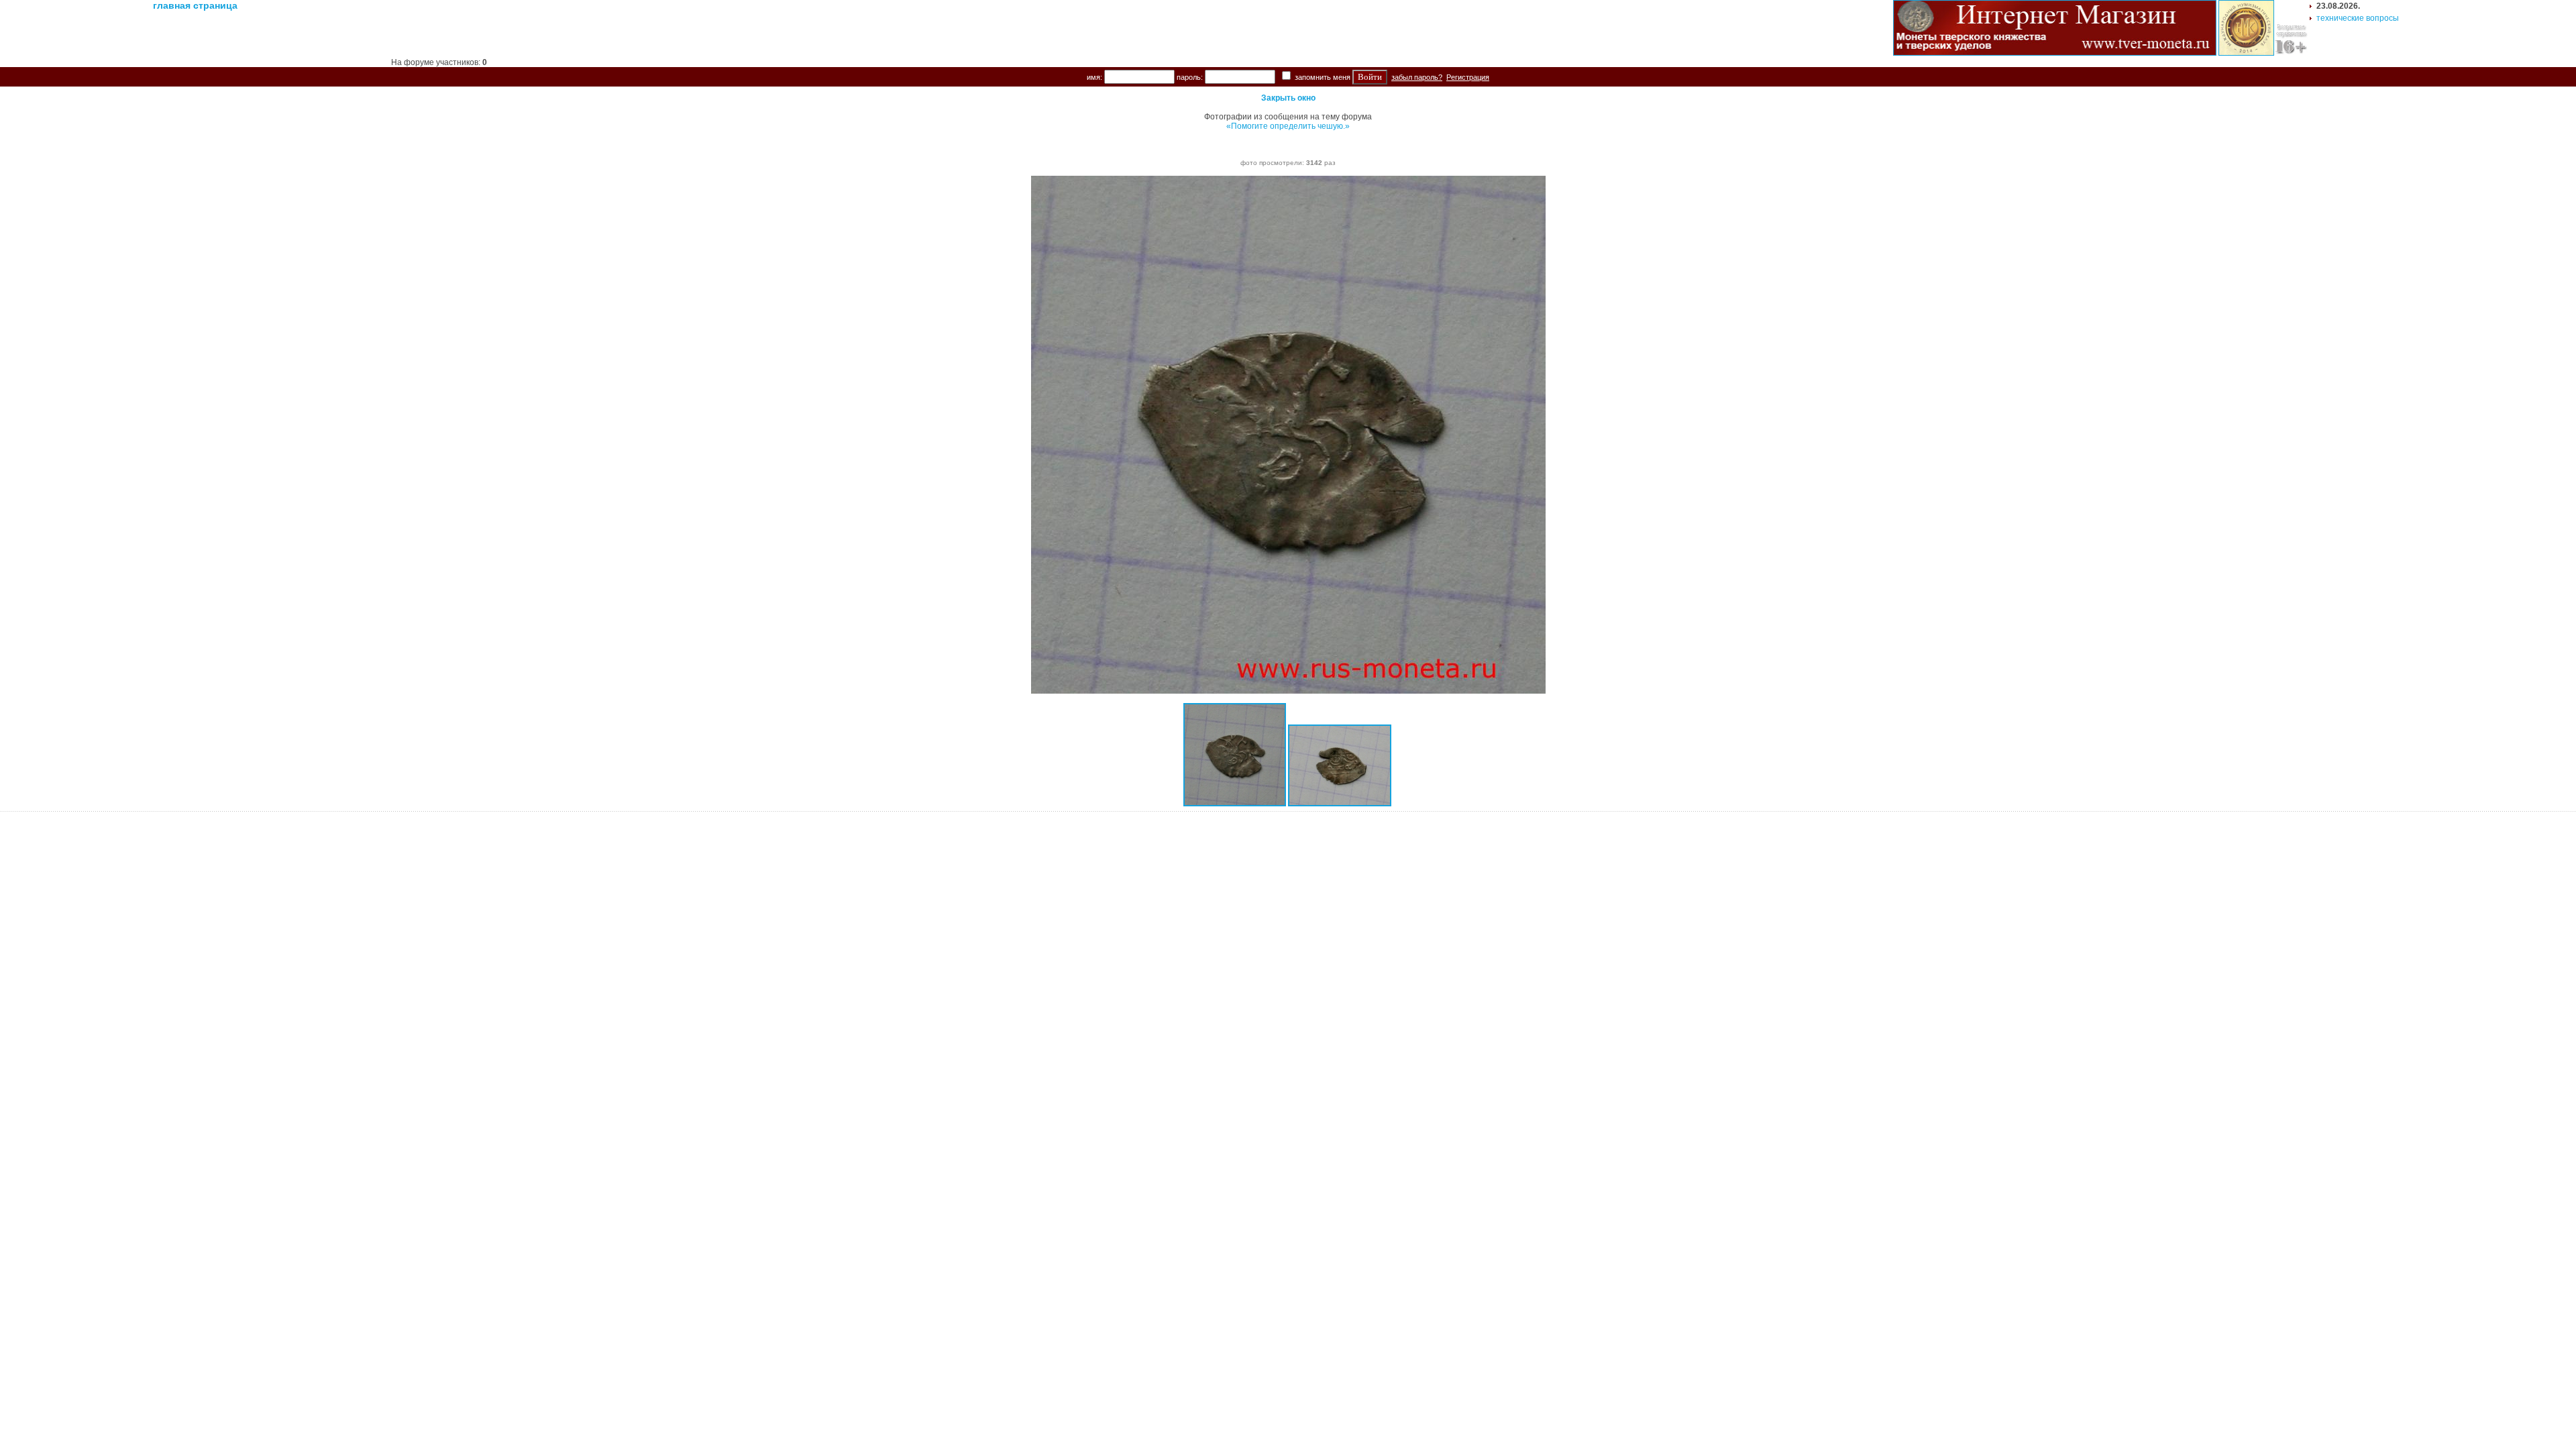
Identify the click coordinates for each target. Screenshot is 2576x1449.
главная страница (195, 5)
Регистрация (1468, 77)
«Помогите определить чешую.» (1288, 126)
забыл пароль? (1417, 77)
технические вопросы (2358, 18)
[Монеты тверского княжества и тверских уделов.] (2055, 53)
